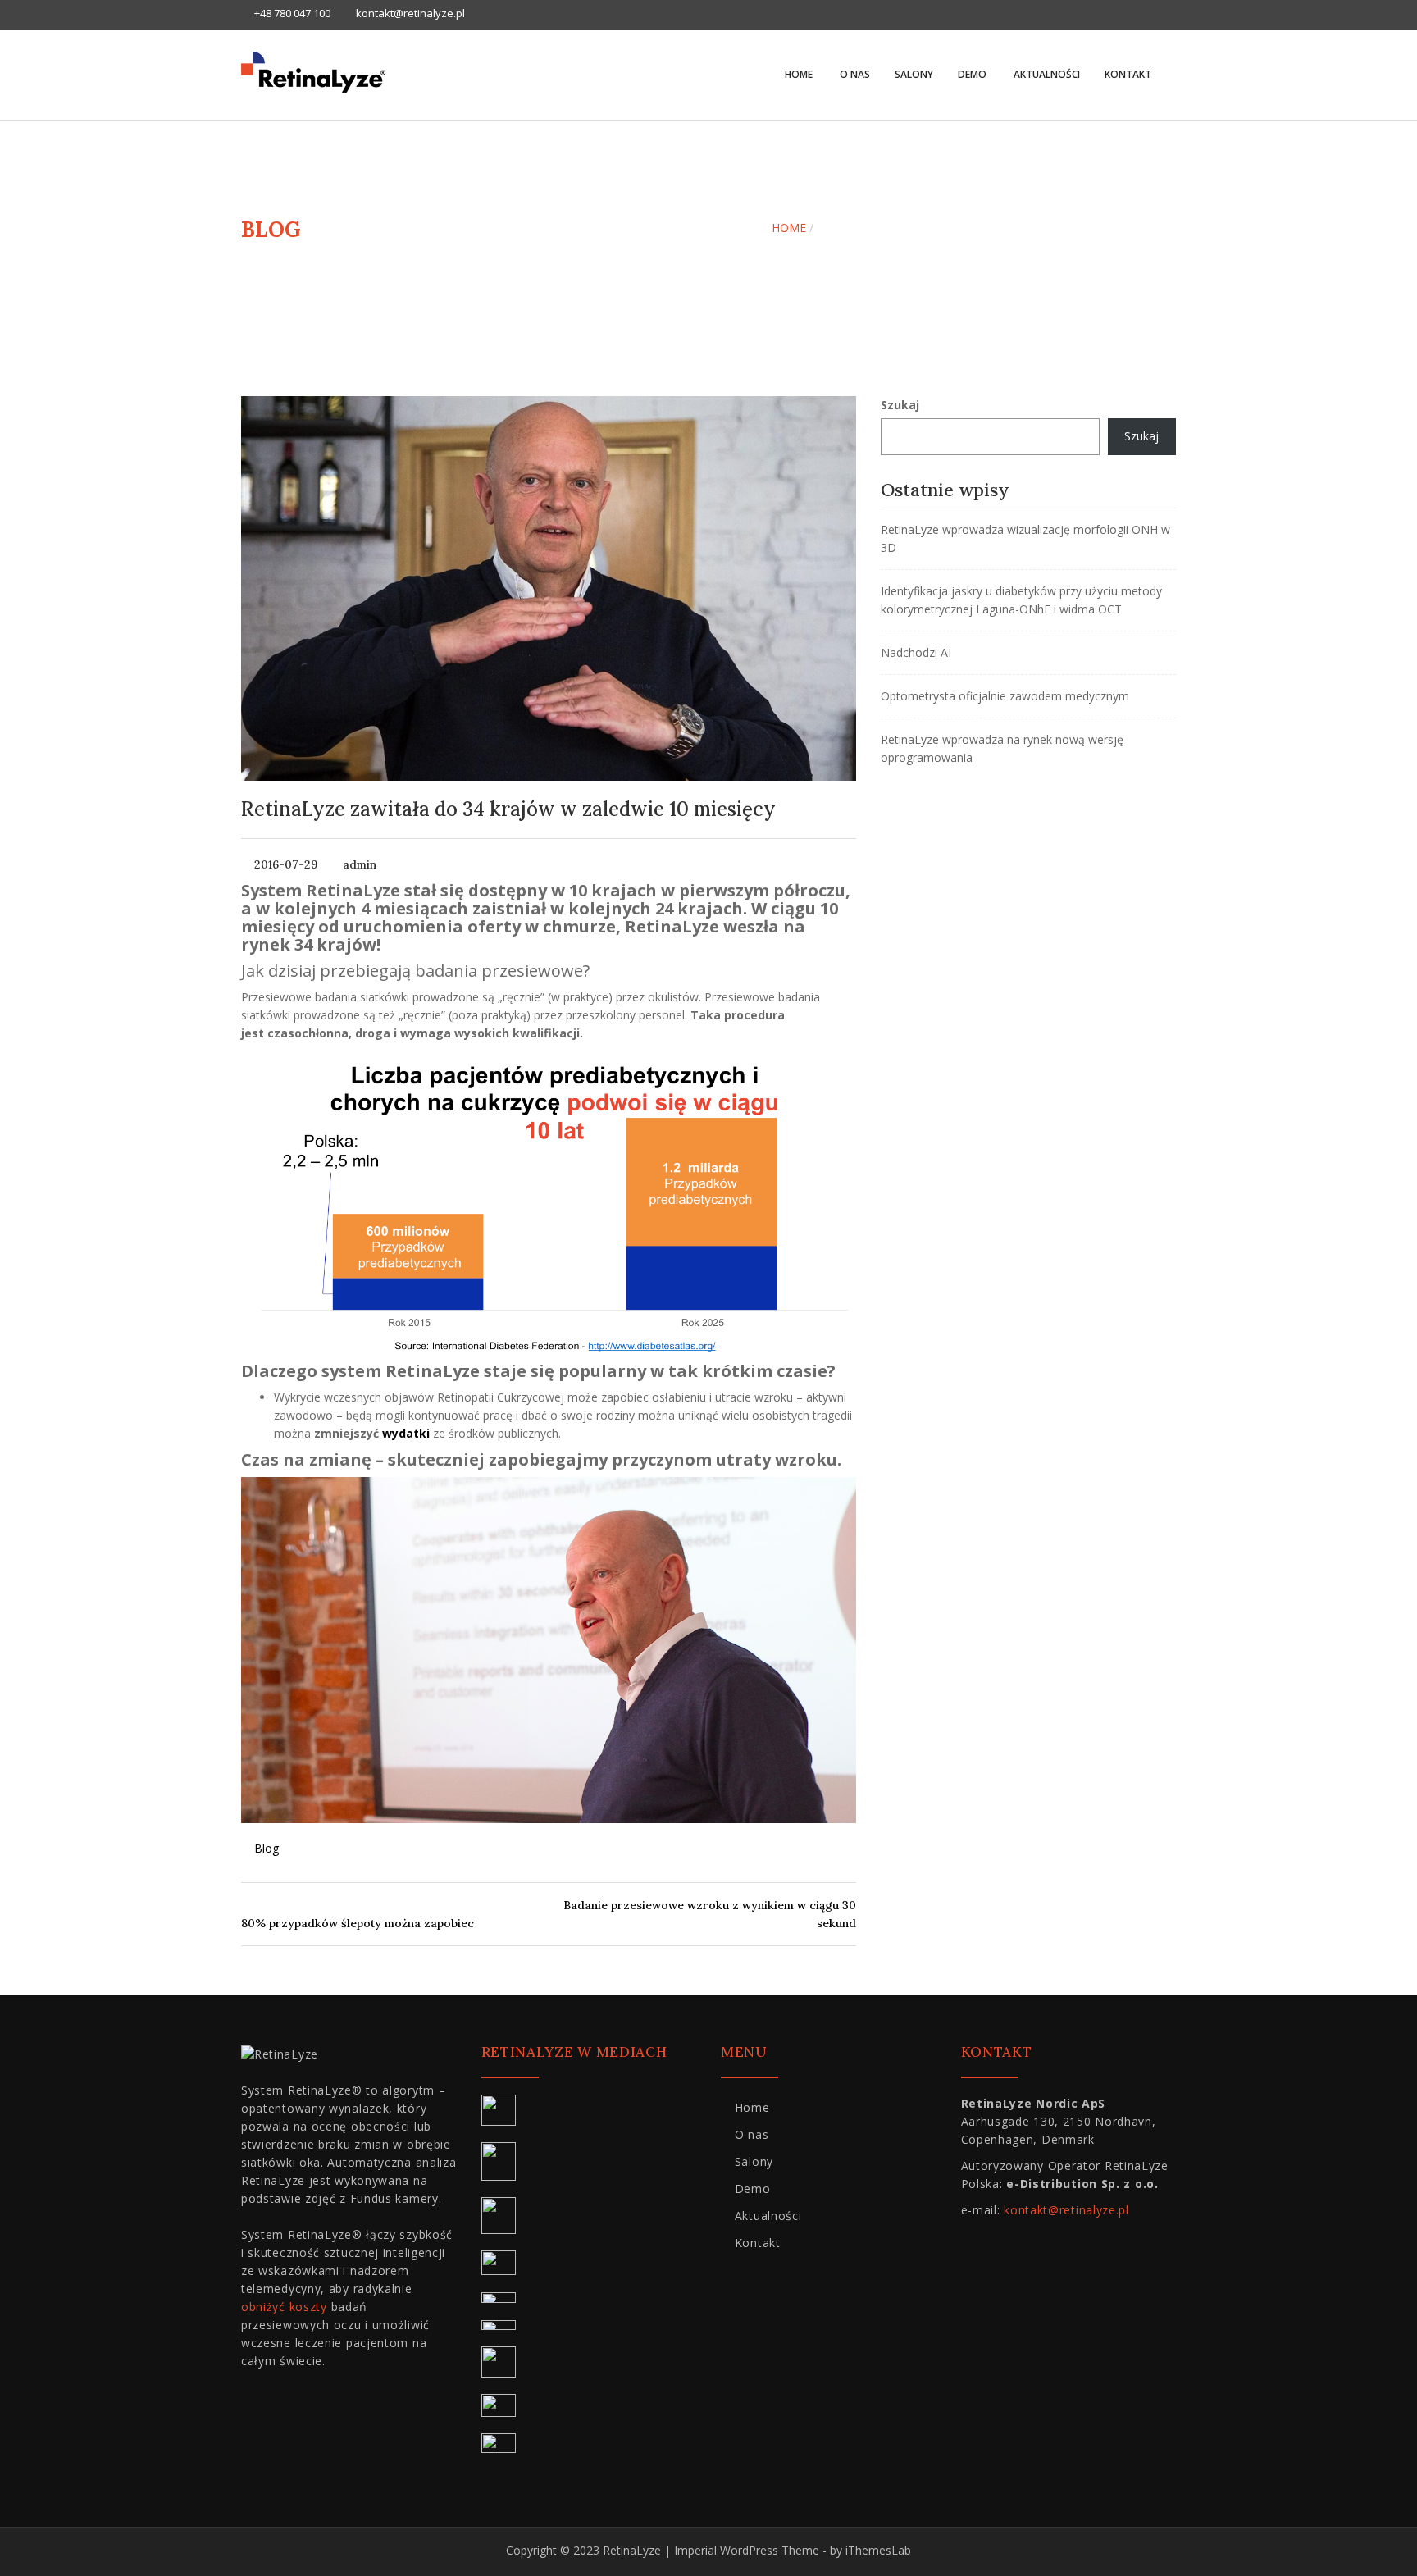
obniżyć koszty (284, 2307)
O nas (854, 74)
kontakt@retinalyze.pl (1066, 2210)
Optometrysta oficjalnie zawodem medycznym (1005, 696)
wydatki (406, 1433)
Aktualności (1046, 74)
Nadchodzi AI (916, 652)
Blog (267, 1848)
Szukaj (900, 405)
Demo (972, 74)
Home (799, 74)
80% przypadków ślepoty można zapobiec (358, 1923)
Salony (914, 74)
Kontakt (1128, 74)
